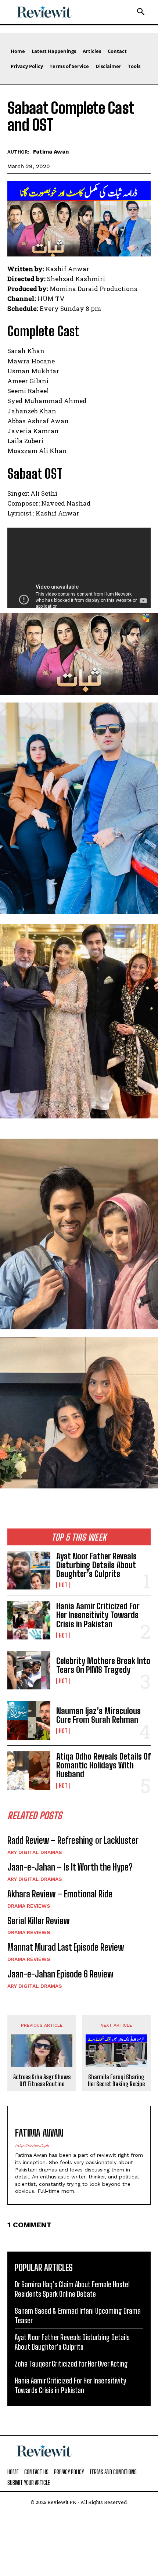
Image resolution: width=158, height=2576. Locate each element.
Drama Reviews (29, 1906)
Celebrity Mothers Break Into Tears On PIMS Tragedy (103, 1665)
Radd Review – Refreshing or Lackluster (73, 1840)
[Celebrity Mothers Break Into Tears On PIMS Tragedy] (29, 1670)
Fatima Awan (51, 152)
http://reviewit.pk (32, 2146)
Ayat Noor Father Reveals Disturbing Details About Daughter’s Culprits (96, 1565)
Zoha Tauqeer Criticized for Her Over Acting (71, 2364)
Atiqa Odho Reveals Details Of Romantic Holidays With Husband (103, 1765)
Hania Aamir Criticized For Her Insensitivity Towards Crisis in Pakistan (98, 1615)
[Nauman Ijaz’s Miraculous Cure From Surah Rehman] (29, 1720)
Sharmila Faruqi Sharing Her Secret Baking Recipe (116, 2080)
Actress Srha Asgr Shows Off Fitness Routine (42, 2080)
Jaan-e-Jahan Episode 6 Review (60, 1974)
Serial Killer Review (38, 1921)
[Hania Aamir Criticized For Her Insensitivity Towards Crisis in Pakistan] (29, 1620)
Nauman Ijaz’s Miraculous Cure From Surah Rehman (98, 1715)
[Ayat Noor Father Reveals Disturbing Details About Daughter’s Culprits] (29, 1570)
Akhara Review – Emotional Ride (60, 1894)
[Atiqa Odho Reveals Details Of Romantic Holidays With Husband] (29, 1770)
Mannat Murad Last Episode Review (66, 1947)
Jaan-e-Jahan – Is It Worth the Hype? (70, 1867)
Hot (63, 1585)
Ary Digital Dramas (35, 1852)
